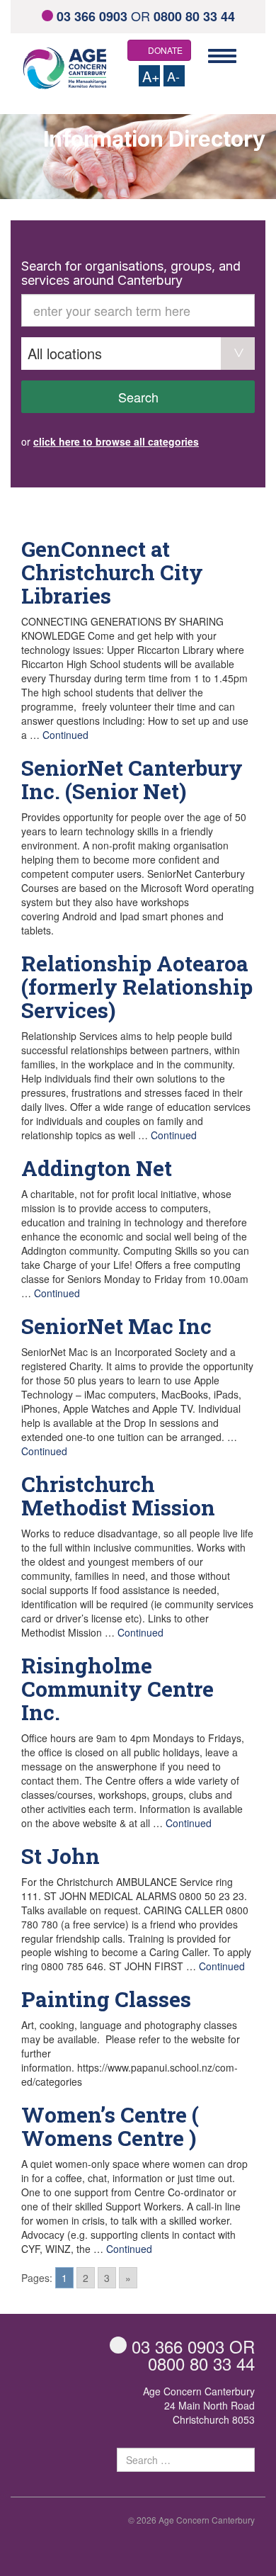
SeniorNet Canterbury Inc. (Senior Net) (132, 779)
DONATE (165, 50)
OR (146, 16)
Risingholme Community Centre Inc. (117, 1689)
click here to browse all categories (116, 441)
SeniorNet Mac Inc (116, 1326)
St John (61, 1856)
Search (138, 397)
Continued (65, 735)
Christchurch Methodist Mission (118, 1496)
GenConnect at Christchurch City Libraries (112, 572)
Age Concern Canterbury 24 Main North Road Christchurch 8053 (199, 2405)
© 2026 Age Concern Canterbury (191, 2520)
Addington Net (97, 1168)
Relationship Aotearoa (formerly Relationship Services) (137, 987)
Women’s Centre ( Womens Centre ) (110, 2126)
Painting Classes (106, 1999)
